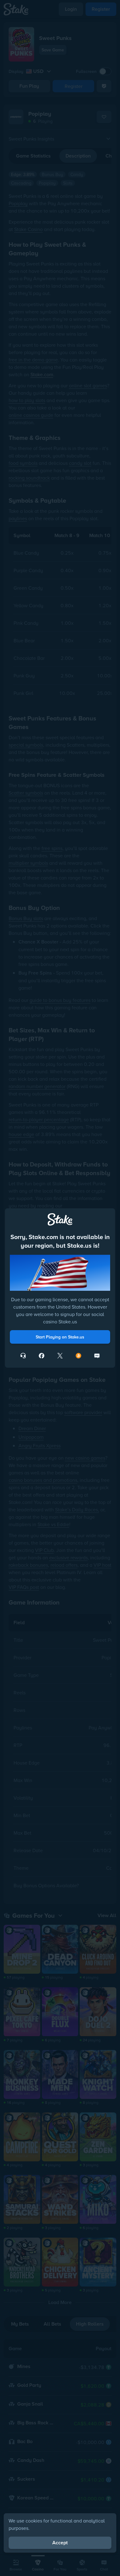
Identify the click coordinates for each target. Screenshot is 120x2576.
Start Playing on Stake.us (60, 1337)
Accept (60, 2543)
